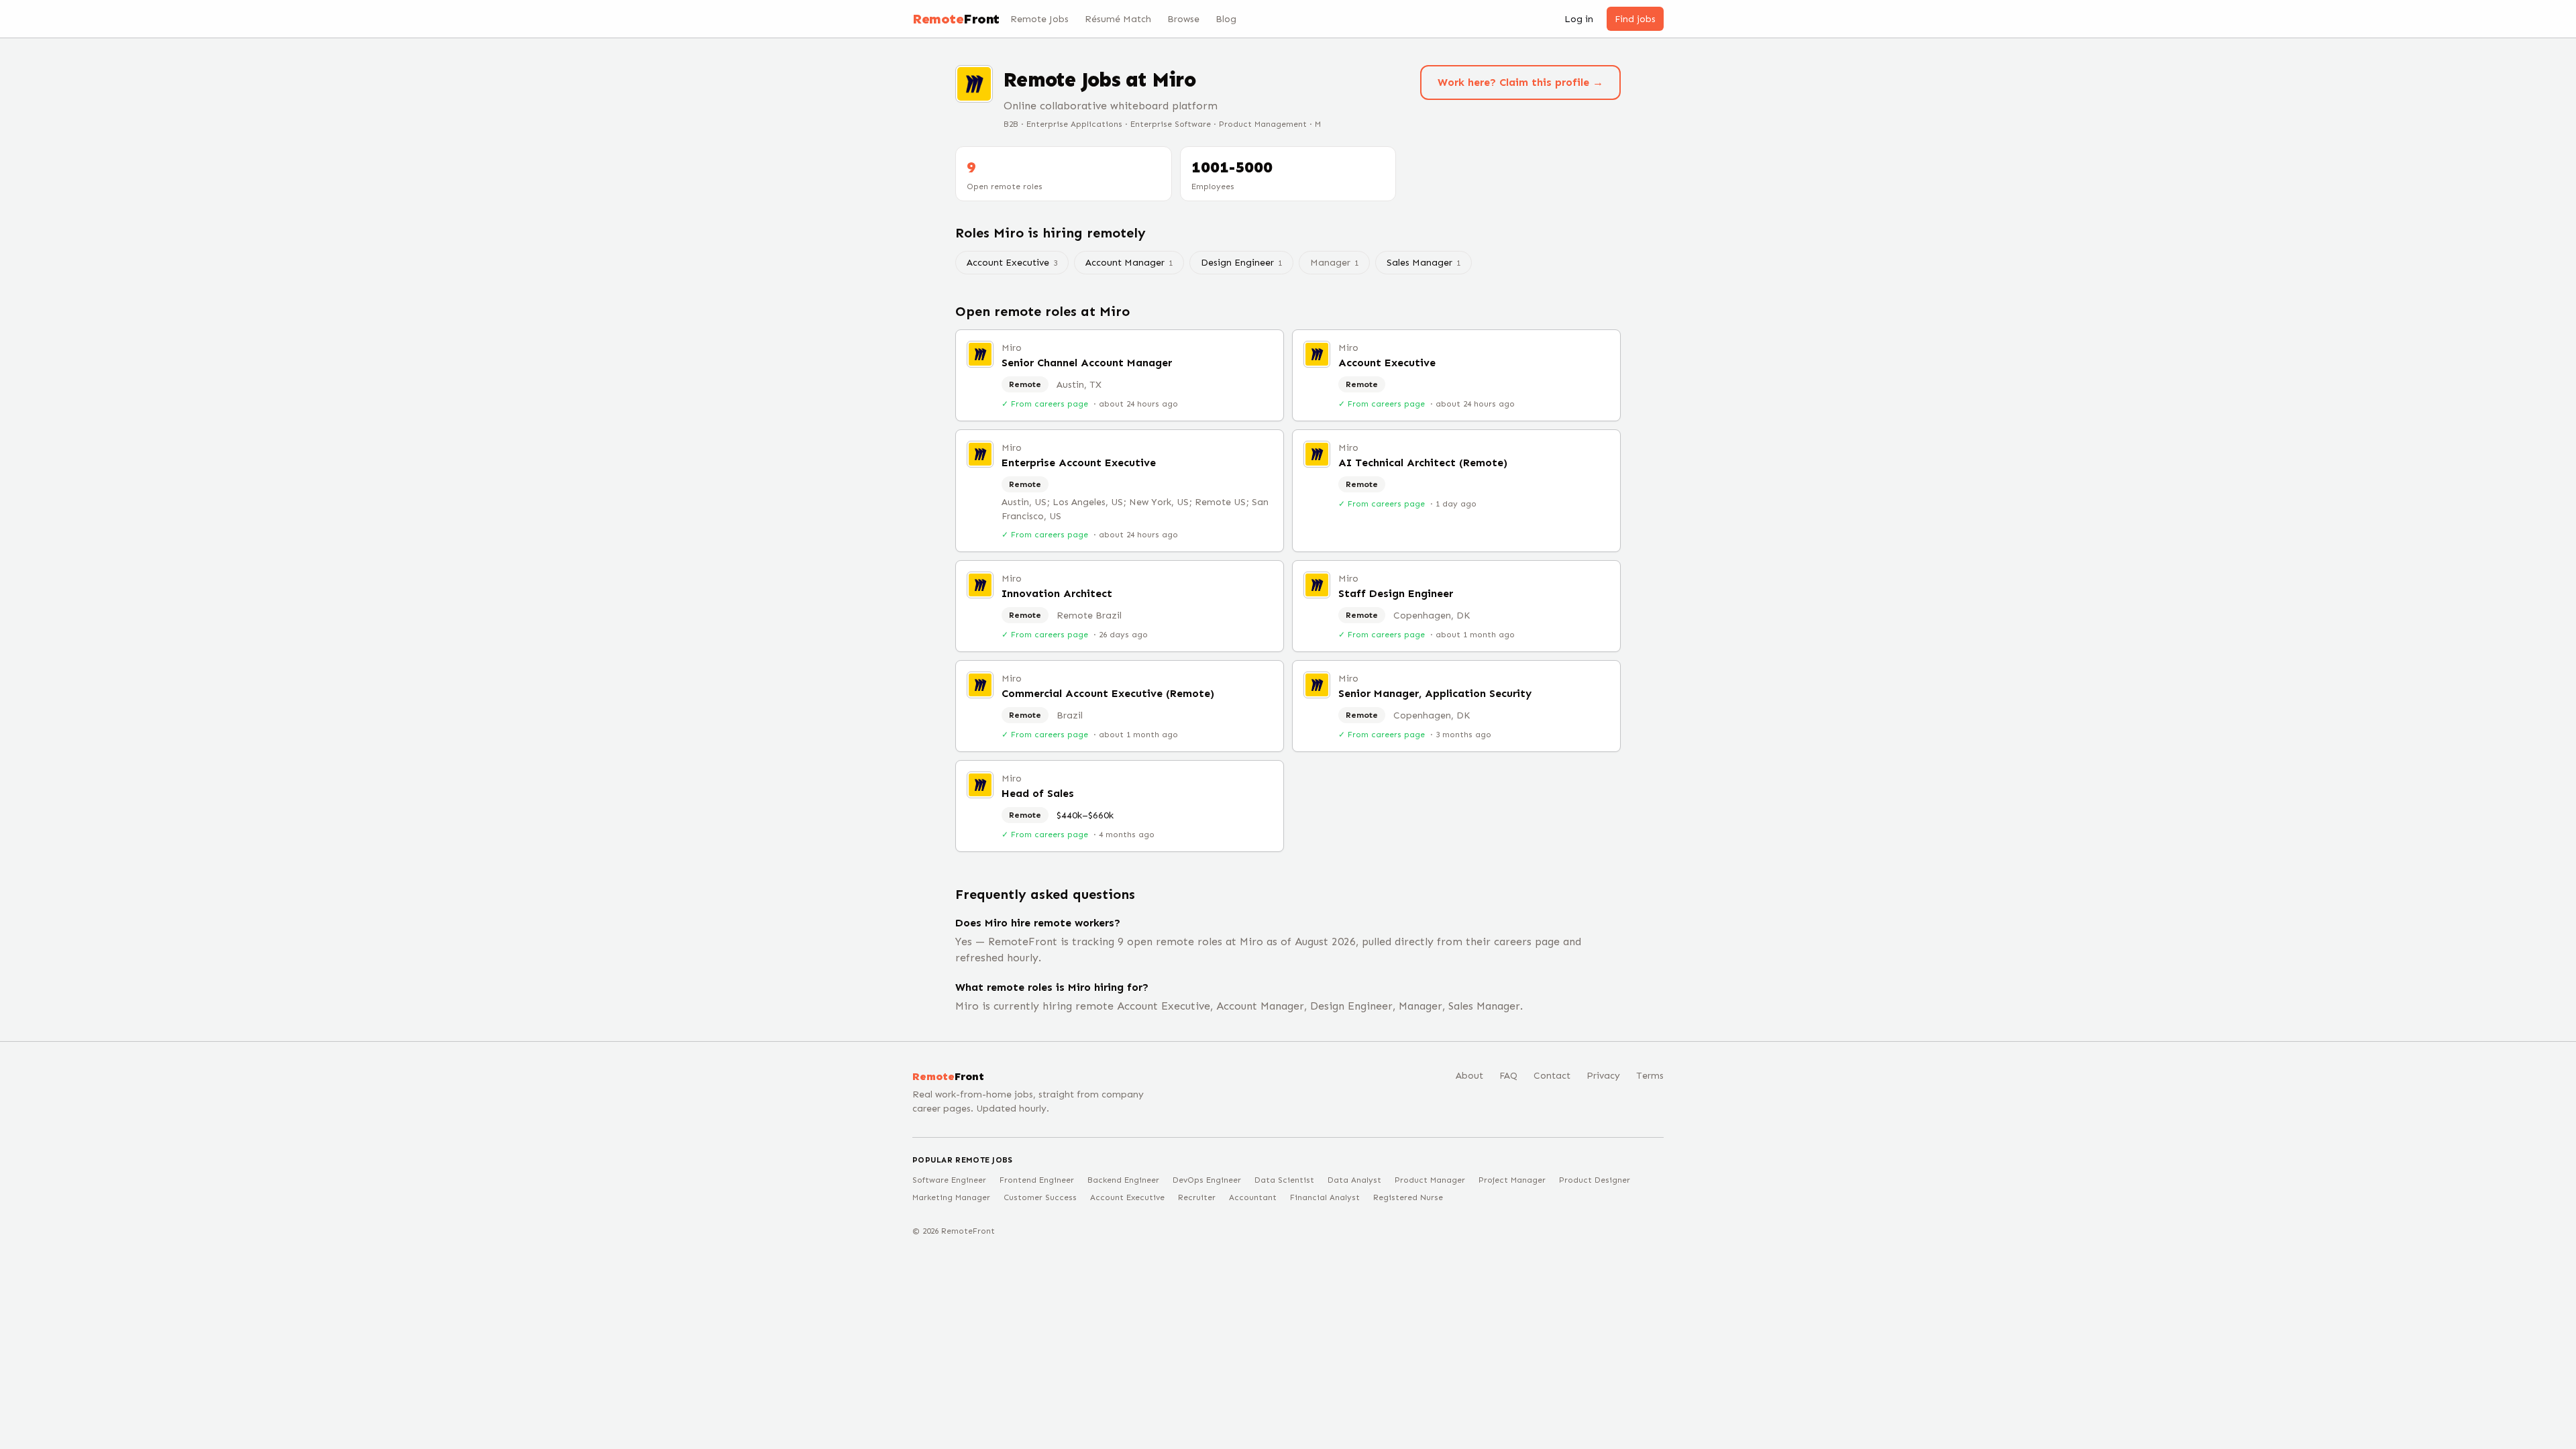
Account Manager (1129, 263)
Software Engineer (949, 1180)
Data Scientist (1284, 1180)
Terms (1650, 1076)
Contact (1552, 1076)
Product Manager (1430, 1180)
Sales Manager (1424, 263)
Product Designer (1595, 1180)
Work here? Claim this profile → (1520, 82)
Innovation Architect (1057, 593)
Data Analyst (1354, 1180)
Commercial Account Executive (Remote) (1108, 693)
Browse (1183, 19)
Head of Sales (1038, 793)
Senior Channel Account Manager (1087, 363)
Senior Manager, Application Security (1435, 693)
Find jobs (1635, 19)
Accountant (1253, 1197)
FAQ (1508, 1076)
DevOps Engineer (1207, 1180)
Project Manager (1512, 1180)
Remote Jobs (1039, 19)
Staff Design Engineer (1396, 593)
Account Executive (1012, 263)
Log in (1579, 19)
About (1469, 1076)
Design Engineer (1241, 263)
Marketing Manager (951, 1197)
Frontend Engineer (1037, 1180)
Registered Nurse (1408, 1197)
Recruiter (1197, 1197)
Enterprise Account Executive (1079, 463)
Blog (1226, 19)
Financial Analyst (1325, 1197)
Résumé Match (1118, 19)
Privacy (1603, 1076)
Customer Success (1040, 1197)
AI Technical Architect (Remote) (1423, 463)
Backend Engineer (1123, 1180)
